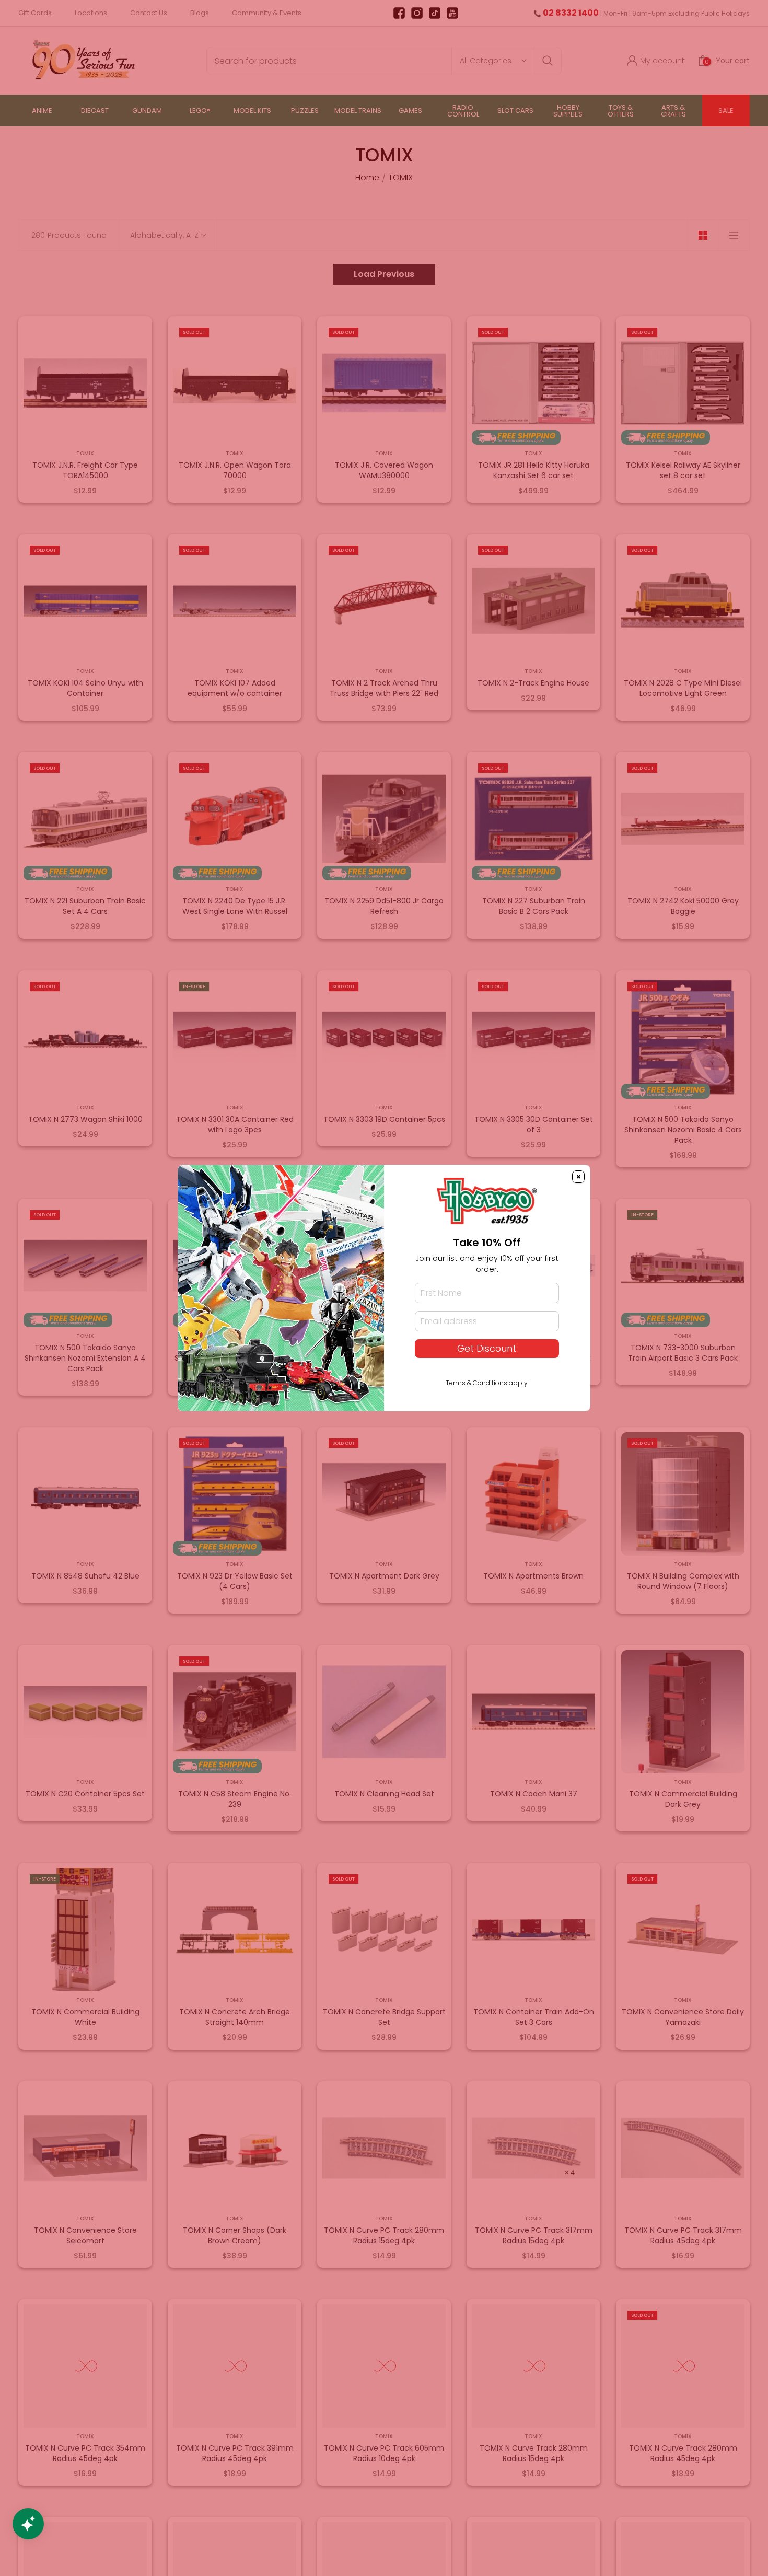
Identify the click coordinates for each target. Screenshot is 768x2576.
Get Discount (487, 1349)
